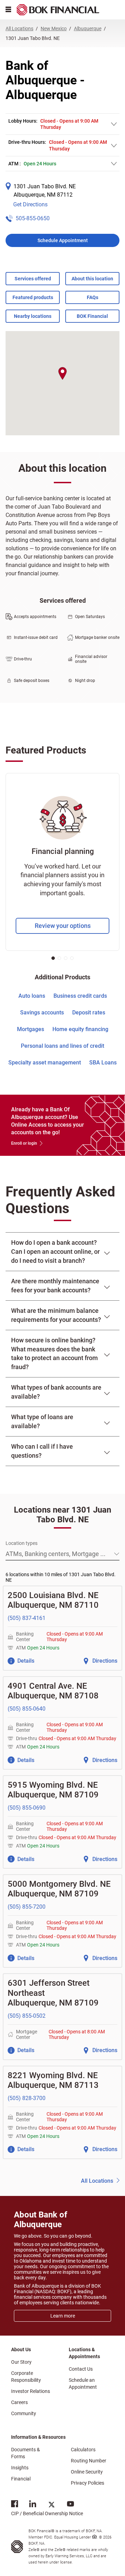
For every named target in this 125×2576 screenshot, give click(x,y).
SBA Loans (103, 1063)
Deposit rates (89, 1013)
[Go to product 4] (72, 958)
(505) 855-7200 (27, 1907)
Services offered (33, 279)
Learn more (63, 2316)
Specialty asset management (45, 1063)
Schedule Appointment (63, 240)
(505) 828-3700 (27, 2098)
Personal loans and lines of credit (62, 1046)
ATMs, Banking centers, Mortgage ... (56, 1554)
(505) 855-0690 (27, 1808)
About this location (92, 279)
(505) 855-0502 (27, 2016)
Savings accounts (42, 1013)
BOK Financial (92, 316)
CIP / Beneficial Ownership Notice (47, 2508)
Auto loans (32, 996)
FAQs (93, 297)
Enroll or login (24, 1143)
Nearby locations (33, 316)
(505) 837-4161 (27, 1618)
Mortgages (31, 1029)
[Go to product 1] (53, 958)
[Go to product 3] (66, 958)
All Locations (97, 2181)
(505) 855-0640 (27, 1709)
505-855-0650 (33, 218)
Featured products (33, 297)
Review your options (63, 926)
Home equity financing (80, 1029)
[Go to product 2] (59, 958)
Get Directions (30, 204)
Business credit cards (80, 996)
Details (26, 1661)
